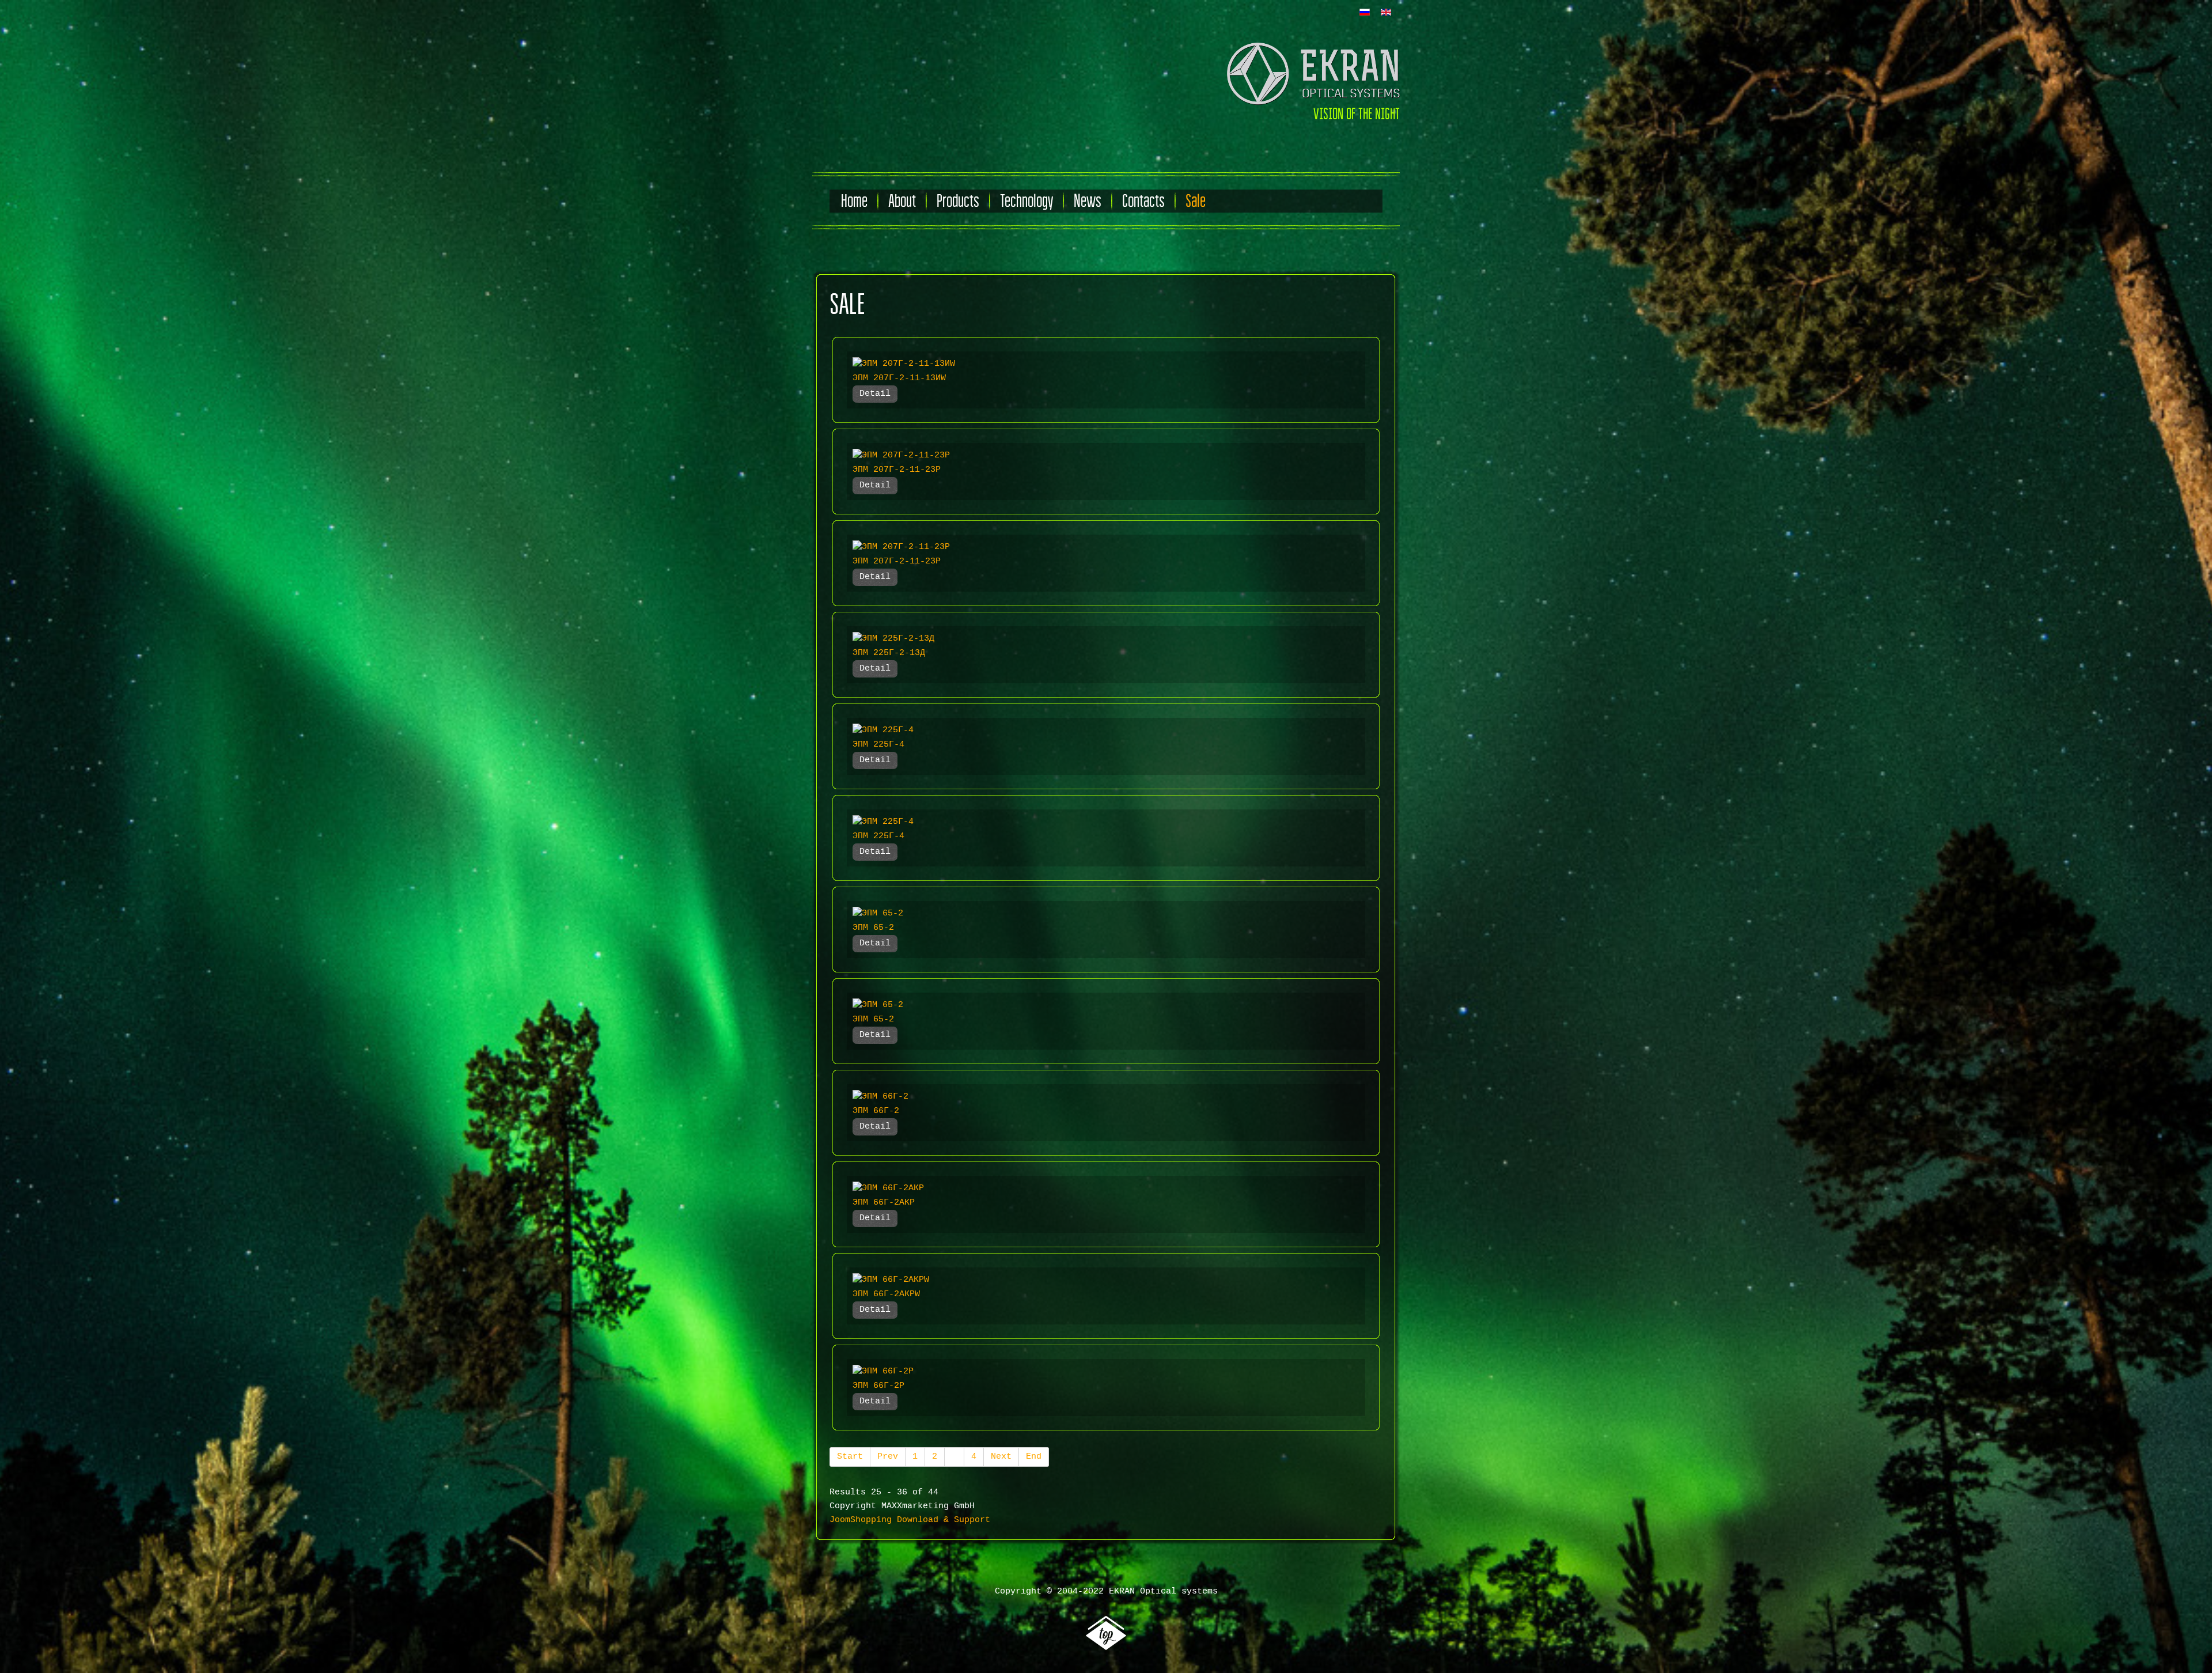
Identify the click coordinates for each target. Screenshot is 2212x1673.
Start (850, 1457)
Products (958, 201)
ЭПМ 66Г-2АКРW (886, 1294)
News (1088, 201)
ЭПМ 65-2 (873, 928)
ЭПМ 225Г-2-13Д (889, 653)
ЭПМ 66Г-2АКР (884, 1203)
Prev (888, 1457)
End (1034, 1457)
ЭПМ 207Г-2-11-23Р (897, 470)
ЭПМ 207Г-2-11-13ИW (899, 378)
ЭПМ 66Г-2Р (878, 1386)
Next (1001, 1457)
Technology (1027, 201)
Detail (875, 394)
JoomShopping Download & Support (910, 1520)
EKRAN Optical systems (1163, 1591)
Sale (1196, 201)
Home (854, 201)
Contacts (1143, 201)
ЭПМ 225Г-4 (878, 745)
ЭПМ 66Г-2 (876, 1111)
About (902, 201)
